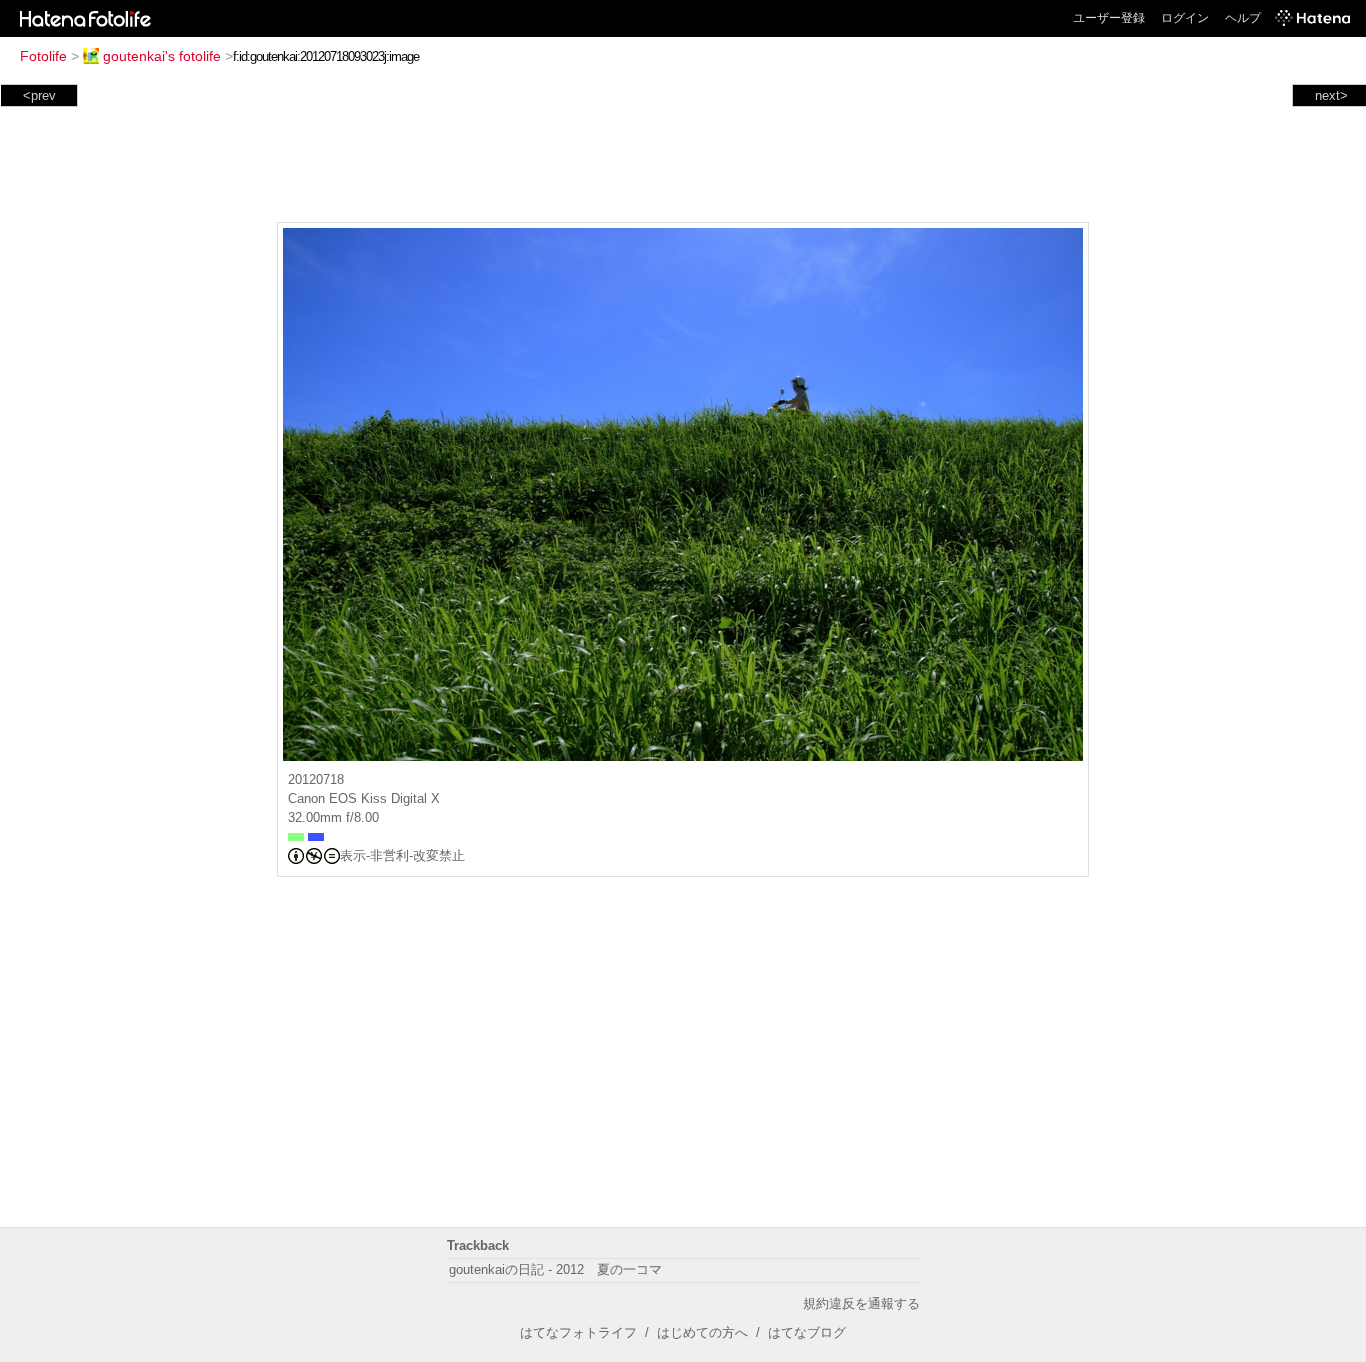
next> (1331, 95)
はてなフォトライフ (578, 1332)
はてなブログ (807, 1332)
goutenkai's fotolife (162, 56)
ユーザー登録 (1109, 18)
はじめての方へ (702, 1332)
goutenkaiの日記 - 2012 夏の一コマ (555, 1269)
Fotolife (43, 56)
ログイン (1185, 18)
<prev (39, 95)
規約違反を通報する (861, 1303)
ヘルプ (1243, 18)
